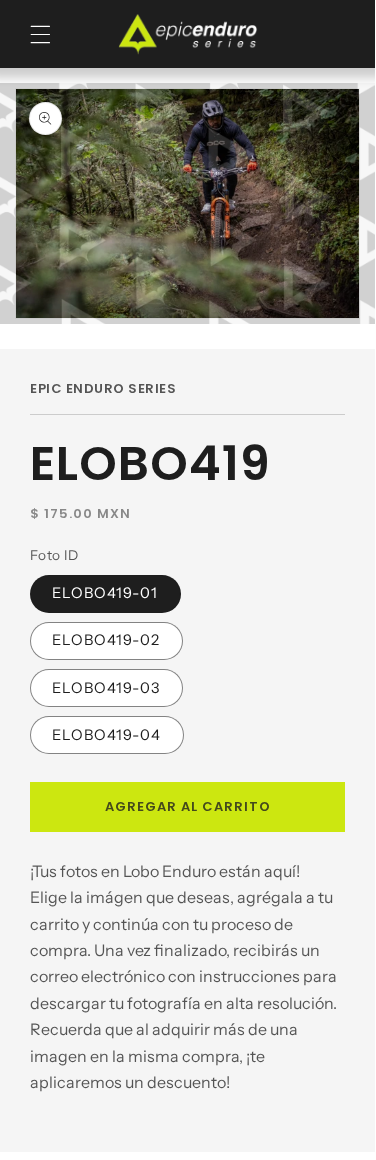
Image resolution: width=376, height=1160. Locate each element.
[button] (40, 34)
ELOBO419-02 (106, 640)
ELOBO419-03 (106, 688)
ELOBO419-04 (107, 735)
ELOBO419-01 (105, 593)
